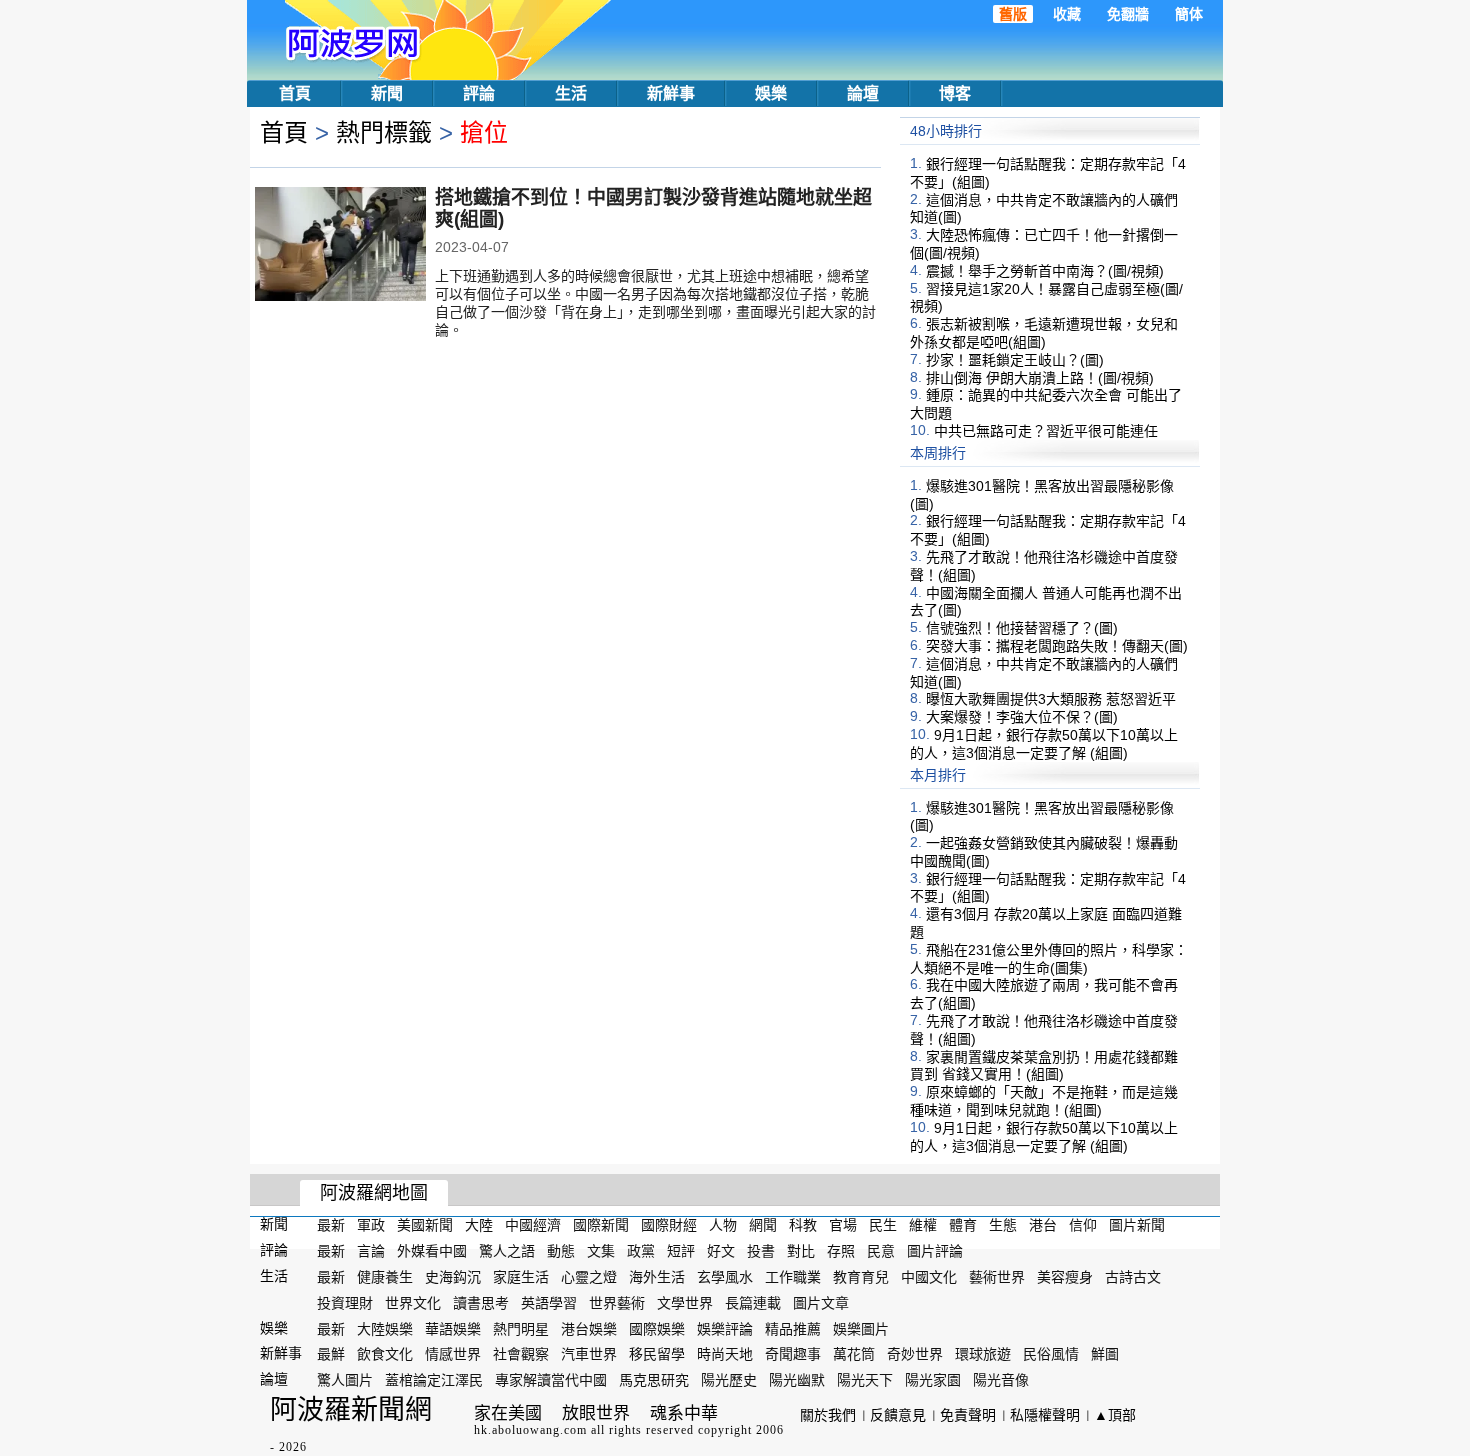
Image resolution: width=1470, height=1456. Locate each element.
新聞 (387, 93)
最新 (331, 1225)
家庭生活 (521, 1277)
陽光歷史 (729, 1380)
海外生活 (657, 1277)
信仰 (1083, 1225)
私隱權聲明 (1045, 1415)
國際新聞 (601, 1225)
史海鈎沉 (453, 1277)
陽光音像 (1001, 1380)
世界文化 (413, 1303)
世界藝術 (617, 1303)
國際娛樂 (657, 1328)
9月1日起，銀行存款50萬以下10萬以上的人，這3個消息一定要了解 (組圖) (1044, 744)
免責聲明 (968, 1415)
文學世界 (685, 1303)
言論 (371, 1251)
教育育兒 (861, 1277)
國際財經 (669, 1225)
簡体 (1189, 14)
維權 (923, 1225)
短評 (681, 1251)
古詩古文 (1133, 1277)
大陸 (479, 1225)
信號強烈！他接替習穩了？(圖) (1022, 628)
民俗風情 (1051, 1354)
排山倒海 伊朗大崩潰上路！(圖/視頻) (1040, 377)
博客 (955, 93)
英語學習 (549, 1303)
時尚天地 (725, 1354)
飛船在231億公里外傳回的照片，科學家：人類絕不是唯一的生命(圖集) (1049, 959)
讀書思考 (481, 1303)
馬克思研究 (654, 1380)
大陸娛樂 (385, 1328)
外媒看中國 (432, 1251)
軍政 (371, 1225)
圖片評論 (935, 1251)
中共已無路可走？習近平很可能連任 (1046, 431)
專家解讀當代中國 (551, 1380)
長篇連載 (753, 1303)
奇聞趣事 (793, 1354)
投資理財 (345, 1303)
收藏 (1067, 14)
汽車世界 (589, 1354)
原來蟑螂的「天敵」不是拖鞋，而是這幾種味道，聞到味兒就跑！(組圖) (1044, 1101)
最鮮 (331, 1354)
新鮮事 (671, 93)
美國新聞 (425, 1225)
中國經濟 (533, 1225)
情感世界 (453, 1354)
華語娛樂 (453, 1328)
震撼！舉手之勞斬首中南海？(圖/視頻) (1045, 271)
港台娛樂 (589, 1328)
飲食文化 (385, 1354)
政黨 (641, 1251)
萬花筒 (854, 1354)
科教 (803, 1225)
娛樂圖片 (861, 1328)
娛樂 (771, 93)
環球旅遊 (983, 1354)
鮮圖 (1105, 1354)
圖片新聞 (1137, 1225)
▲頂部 (1115, 1415)
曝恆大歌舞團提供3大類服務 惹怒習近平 (1051, 699)
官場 (843, 1225)
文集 (601, 1251)
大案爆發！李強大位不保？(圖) (1022, 717)
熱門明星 (521, 1328)
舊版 (1013, 14)
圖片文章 (821, 1303)
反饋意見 (898, 1415)
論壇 (863, 93)
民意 (881, 1251)
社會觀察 (521, 1354)
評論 (479, 93)
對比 (801, 1251)
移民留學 (657, 1354)
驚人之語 (507, 1251)
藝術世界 (997, 1277)
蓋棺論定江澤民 (434, 1380)
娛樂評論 (725, 1328)
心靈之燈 (589, 1277)
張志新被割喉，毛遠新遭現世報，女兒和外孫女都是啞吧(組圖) (1044, 333)
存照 (841, 1251)
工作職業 (793, 1277)
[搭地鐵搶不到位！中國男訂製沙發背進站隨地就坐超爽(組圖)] (340, 246)
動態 (561, 1251)
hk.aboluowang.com (530, 1430)
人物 (723, 1225)
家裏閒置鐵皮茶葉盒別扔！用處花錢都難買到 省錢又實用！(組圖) (1044, 1065)
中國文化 (929, 1277)
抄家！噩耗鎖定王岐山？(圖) (1015, 360)
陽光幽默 (797, 1380)
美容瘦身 (1065, 1277)
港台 (1043, 1225)
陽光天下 (865, 1380)
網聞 (763, 1225)
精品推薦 (793, 1328)
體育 (963, 1225)
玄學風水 (725, 1277)
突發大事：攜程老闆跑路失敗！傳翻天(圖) (1057, 646)
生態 (1003, 1225)
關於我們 (828, 1415)
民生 (883, 1225)
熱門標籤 (384, 132)
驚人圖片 (345, 1380)
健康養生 (385, 1277)
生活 (571, 93)
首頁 (295, 93)
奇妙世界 (915, 1354)
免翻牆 (1128, 14)
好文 (721, 1251)
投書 (761, 1251)
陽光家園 (933, 1380)
